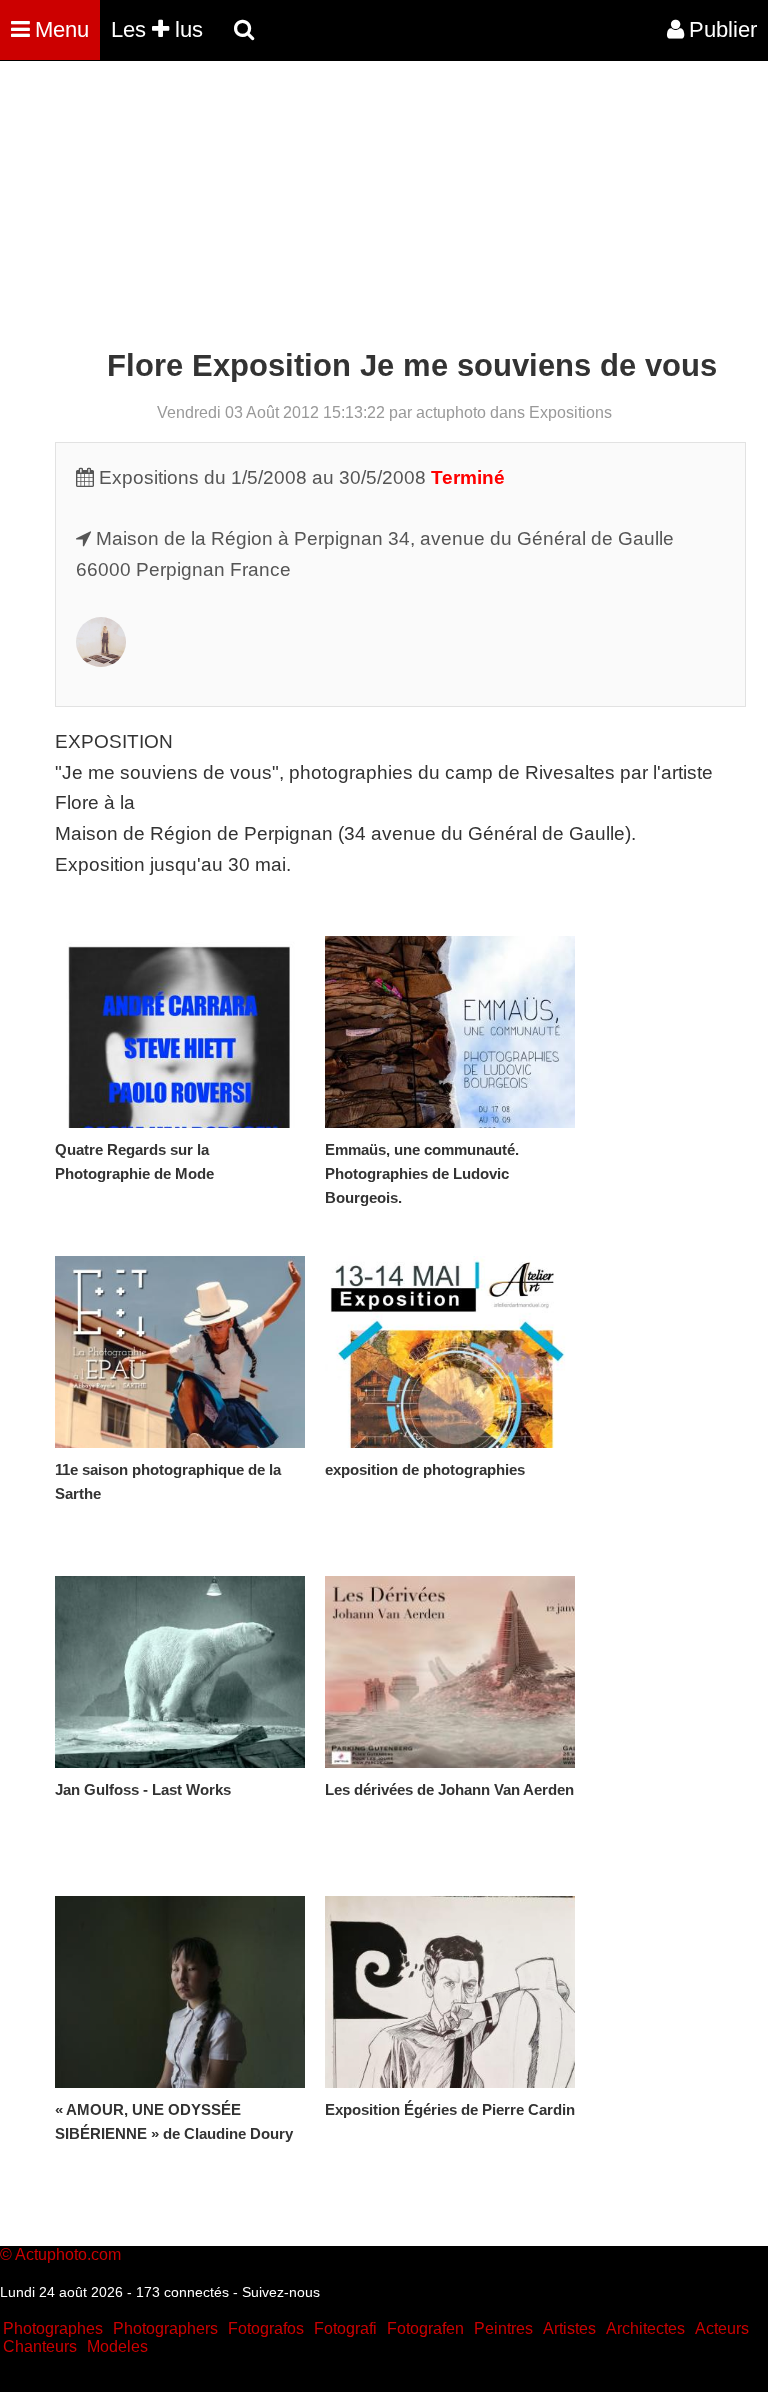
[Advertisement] (364, 208)
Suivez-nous (281, 2292)
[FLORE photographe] (101, 660)
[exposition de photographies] (450, 1352)
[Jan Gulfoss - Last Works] (180, 1672)
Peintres (503, 2328)
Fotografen (425, 2328)
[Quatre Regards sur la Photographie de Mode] (180, 1032)
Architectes (645, 2328)
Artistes (569, 2328)
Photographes (53, 2328)
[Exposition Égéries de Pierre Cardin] (450, 1992)
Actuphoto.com (68, 2254)
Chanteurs (40, 2346)
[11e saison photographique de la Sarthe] (180, 1352)
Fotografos (266, 2328)
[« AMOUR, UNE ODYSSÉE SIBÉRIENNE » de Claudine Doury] (180, 1992)
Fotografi (345, 2328)
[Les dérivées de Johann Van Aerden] (450, 1672)
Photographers (165, 2328)
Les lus (157, 29)
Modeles (117, 2346)
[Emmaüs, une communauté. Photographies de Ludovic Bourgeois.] (450, 1032)
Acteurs (722, 2328)
